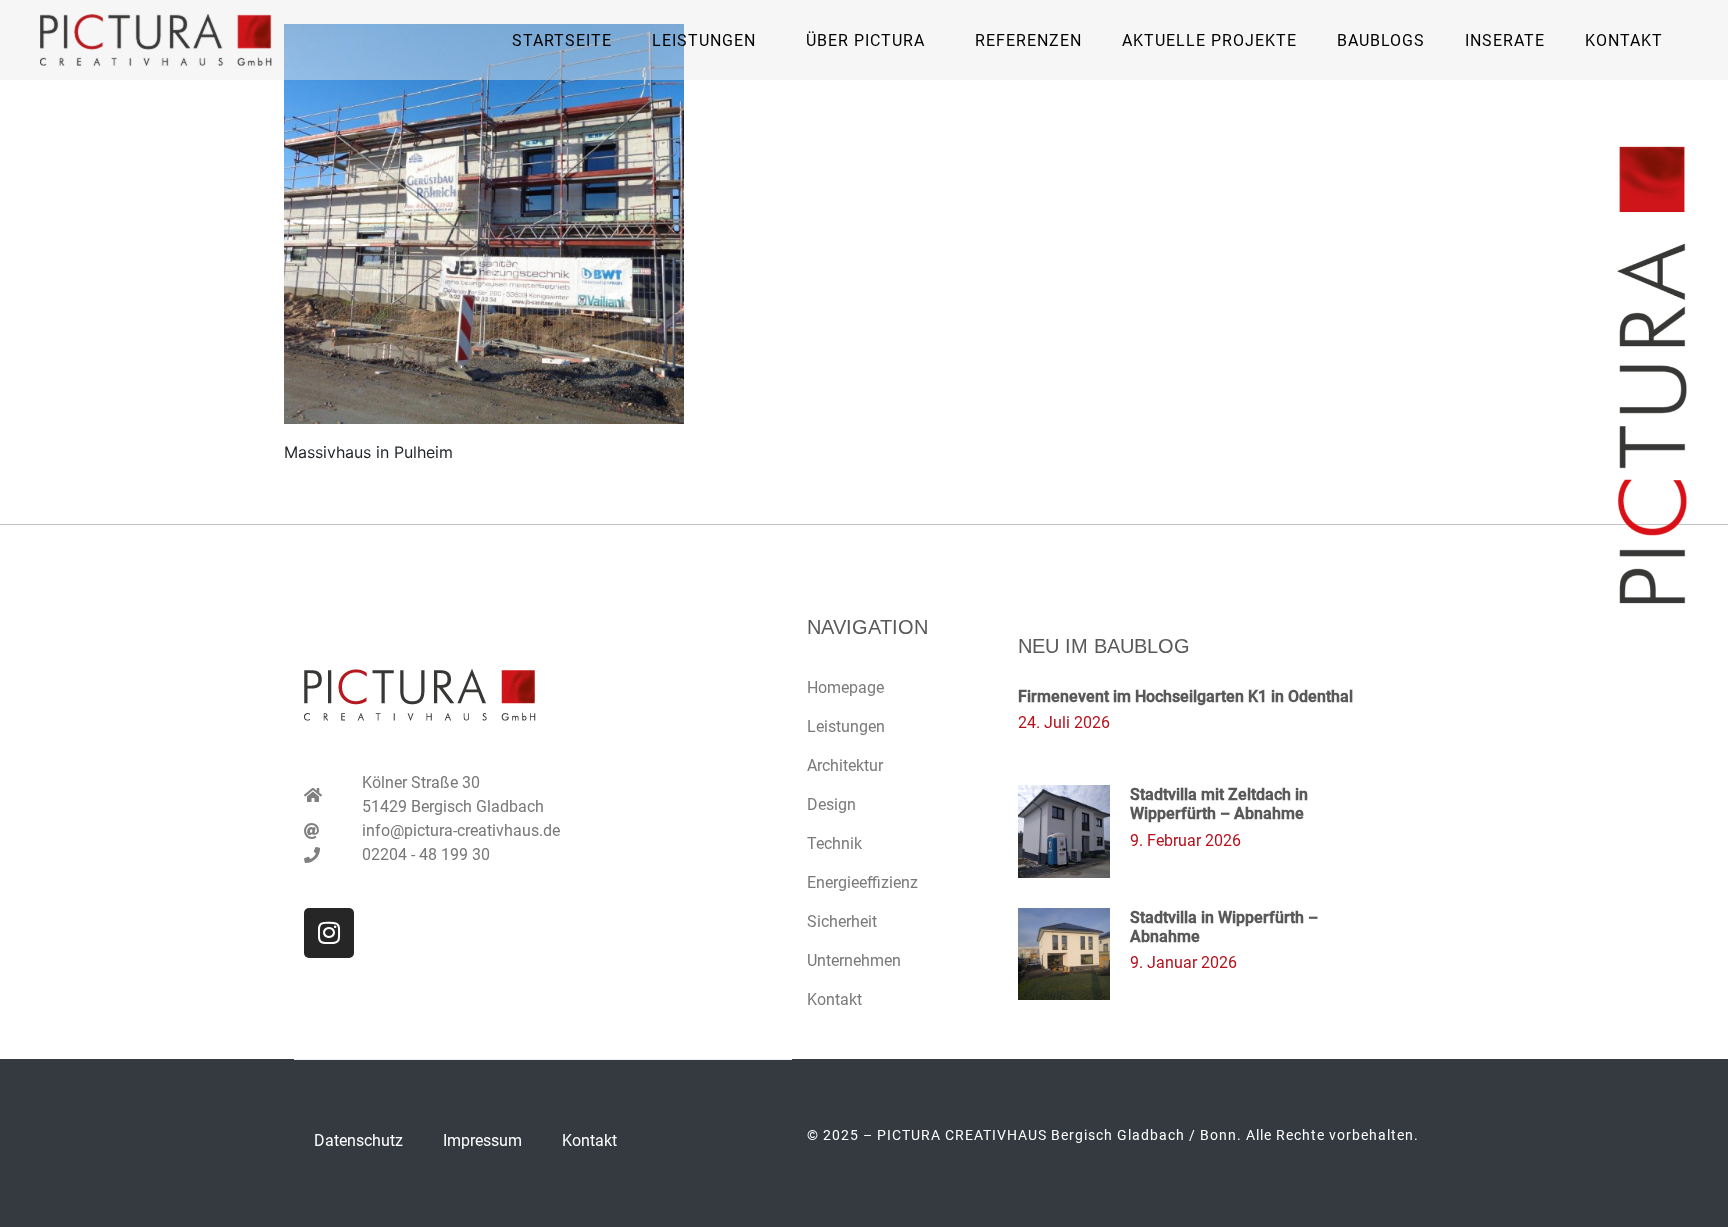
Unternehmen (854, 960)
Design (831, 804)
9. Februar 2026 (1185, 840)
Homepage (845, 687)
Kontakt (1624, 40)
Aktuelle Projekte (1209, 40)
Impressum (482, 1140)
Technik (834, 843)
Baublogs (1381, 40)
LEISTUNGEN (704, 40)
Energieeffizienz (862, 882)
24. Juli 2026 (1064, 722)
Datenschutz (358, 1140)
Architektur (845, 765)
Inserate (1505, 40)
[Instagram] (329, 933)
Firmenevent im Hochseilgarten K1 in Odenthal (1185, 696)
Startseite (562, 40)
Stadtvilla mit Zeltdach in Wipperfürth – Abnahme (1219, 804)
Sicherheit (842, 921)
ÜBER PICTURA (865, 40)
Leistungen (846, 726)
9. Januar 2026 (1183, 962)
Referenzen (1028, 40)
